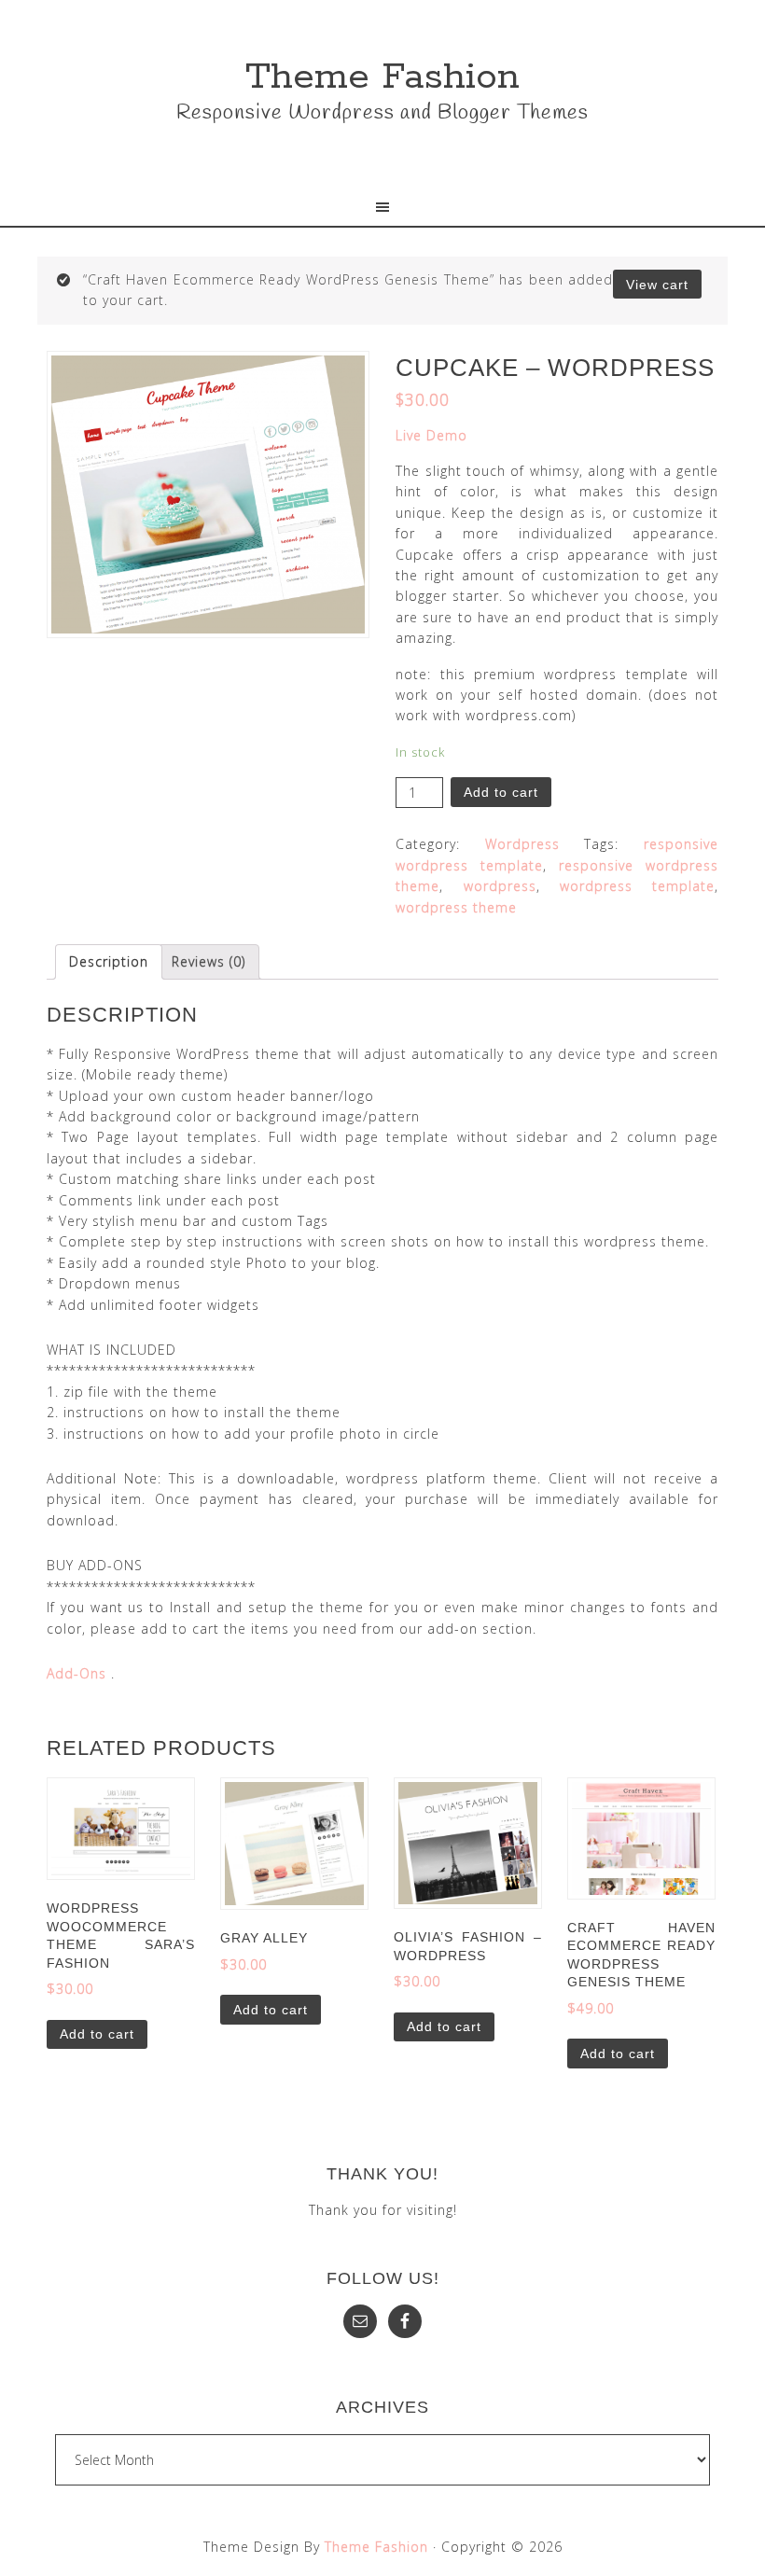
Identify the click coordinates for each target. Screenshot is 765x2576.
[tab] (109, 962)
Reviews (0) (209, 961)
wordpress (500, 886)
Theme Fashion (382, 77)
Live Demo (431, 435)
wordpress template (637, 886)
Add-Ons (76, 1673)
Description (109, 961)
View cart (657, 285)
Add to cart (501, 792)
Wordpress (522, 844)
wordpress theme (456, 907)
